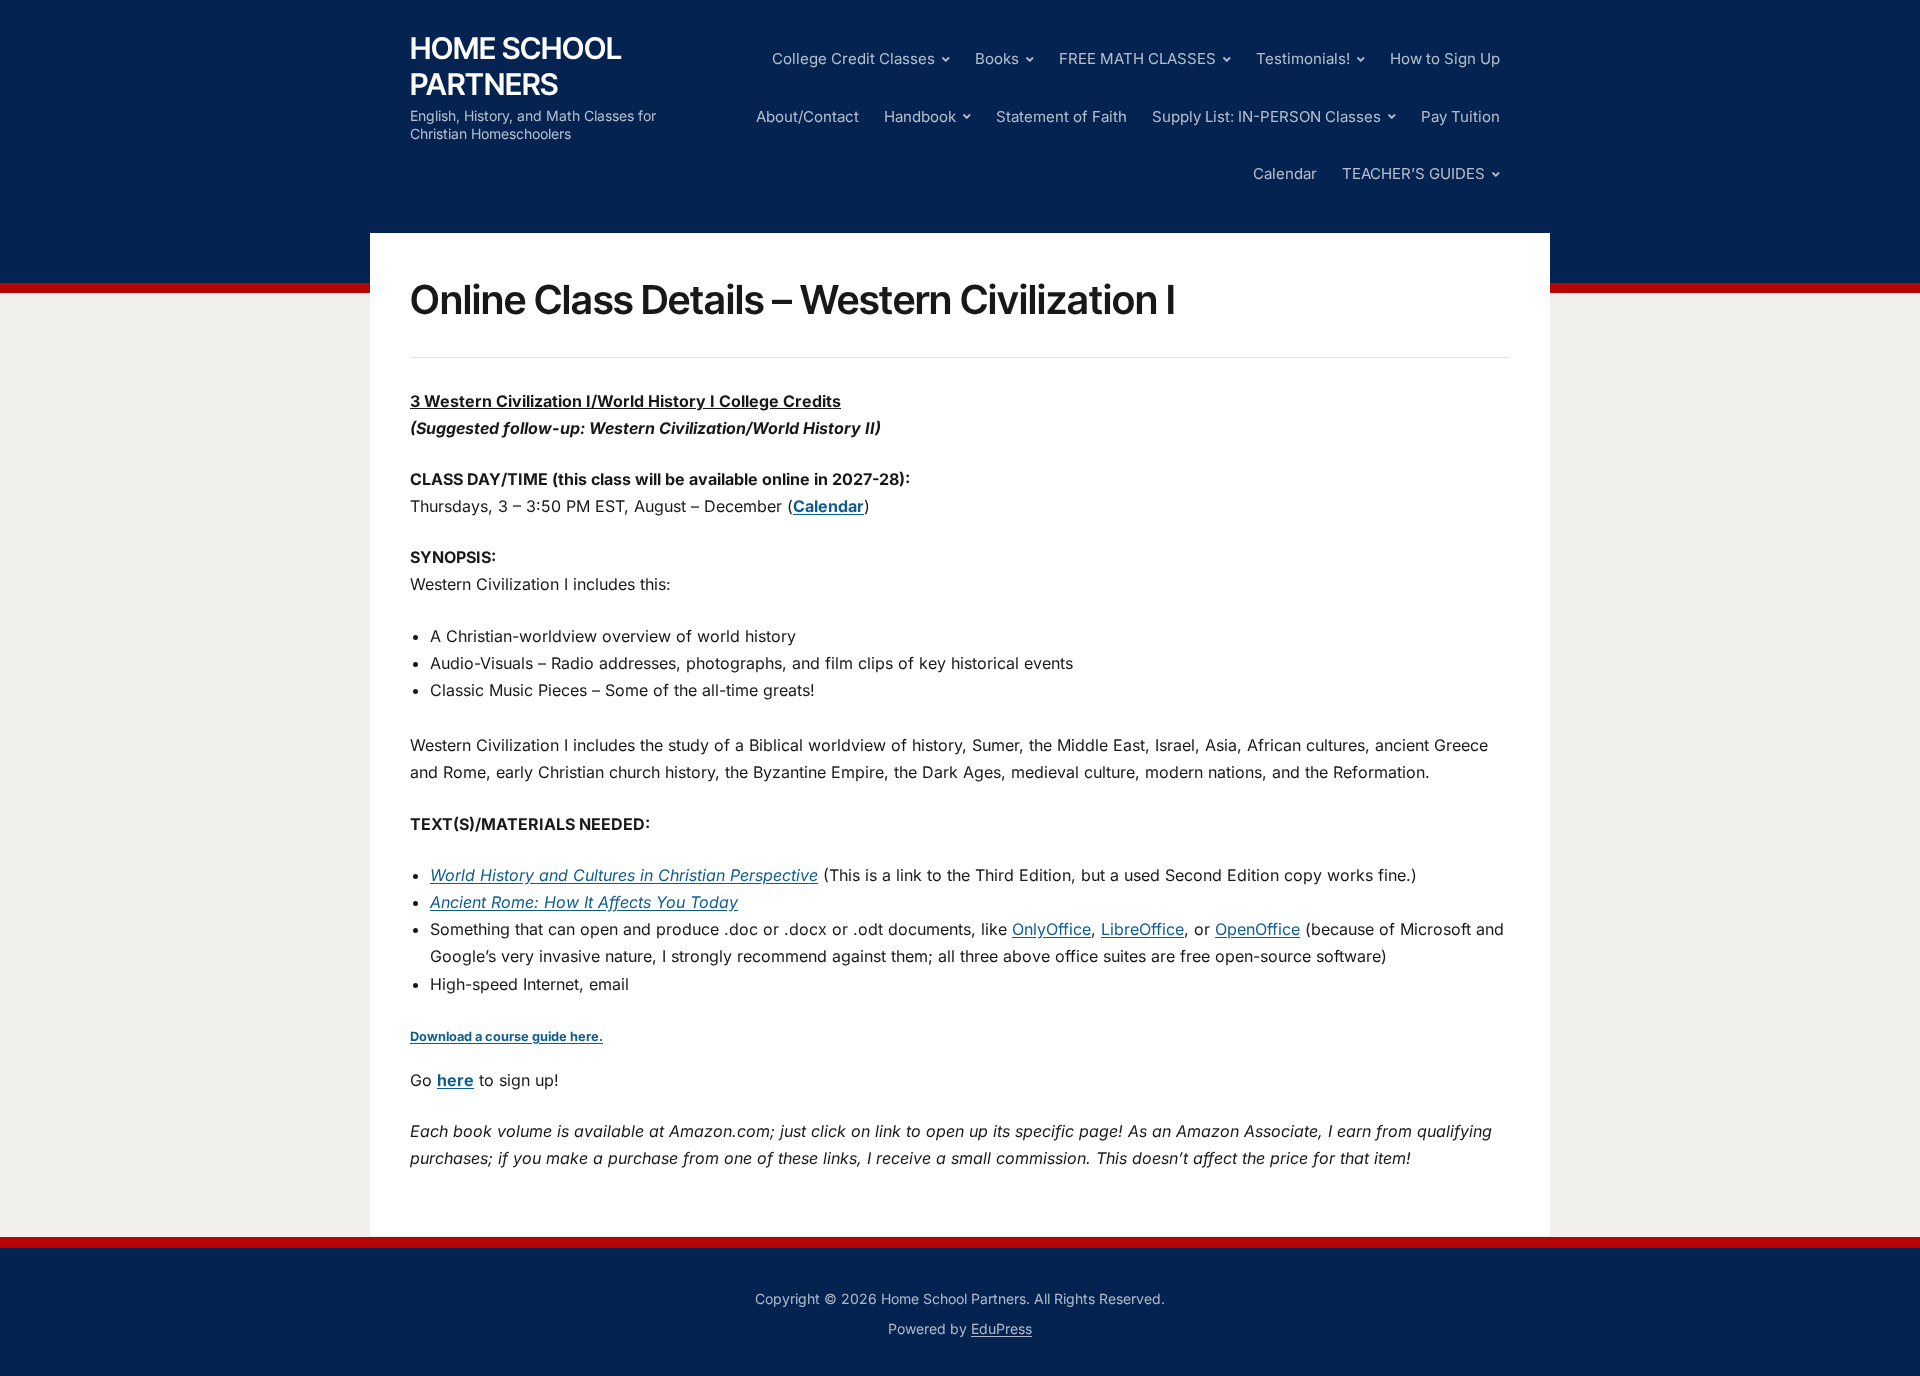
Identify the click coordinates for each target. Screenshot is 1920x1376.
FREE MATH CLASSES (1137, 58)
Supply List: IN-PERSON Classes (1266, 116)
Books (997, 58)
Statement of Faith (1061, 116)
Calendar (1285, 173)
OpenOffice (1257, 929)
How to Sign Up (1445, 58)
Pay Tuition (1460, 116)
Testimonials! (1303, 58)
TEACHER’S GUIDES (1413, 173)
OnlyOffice (1051, 929)
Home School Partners (516, 66)
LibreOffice (1142, 929)
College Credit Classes (853, 58)
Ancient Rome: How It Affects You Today (584, 902)
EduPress (1001, 1328)
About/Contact (807, 116)
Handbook (920, 116)
